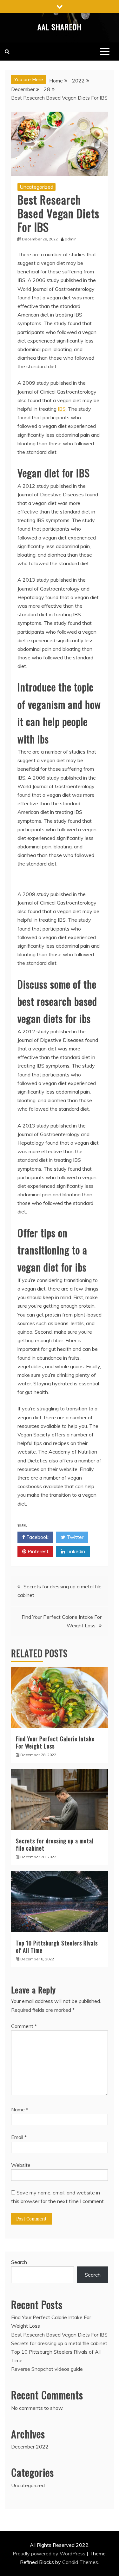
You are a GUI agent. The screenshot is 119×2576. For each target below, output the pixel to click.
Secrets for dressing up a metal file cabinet (55, 1844)
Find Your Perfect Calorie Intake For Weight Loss (55, 1742)
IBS (62, 409)
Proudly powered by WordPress (50, 2553)
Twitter (74, 1537)
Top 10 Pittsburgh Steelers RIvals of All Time (57, 1947)
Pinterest (37, 1551)
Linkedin (75, 1551)
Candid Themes (80, 2562)
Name (20, 2109)
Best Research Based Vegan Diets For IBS (59, 2335)
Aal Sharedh (60, 27)
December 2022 (30, 2447)
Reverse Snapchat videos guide (47, 2369)
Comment (24, 2026)
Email (19, 2137)
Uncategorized (36, 187)
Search (19, 2262)
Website (21, 2165)
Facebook (37, 1537)
